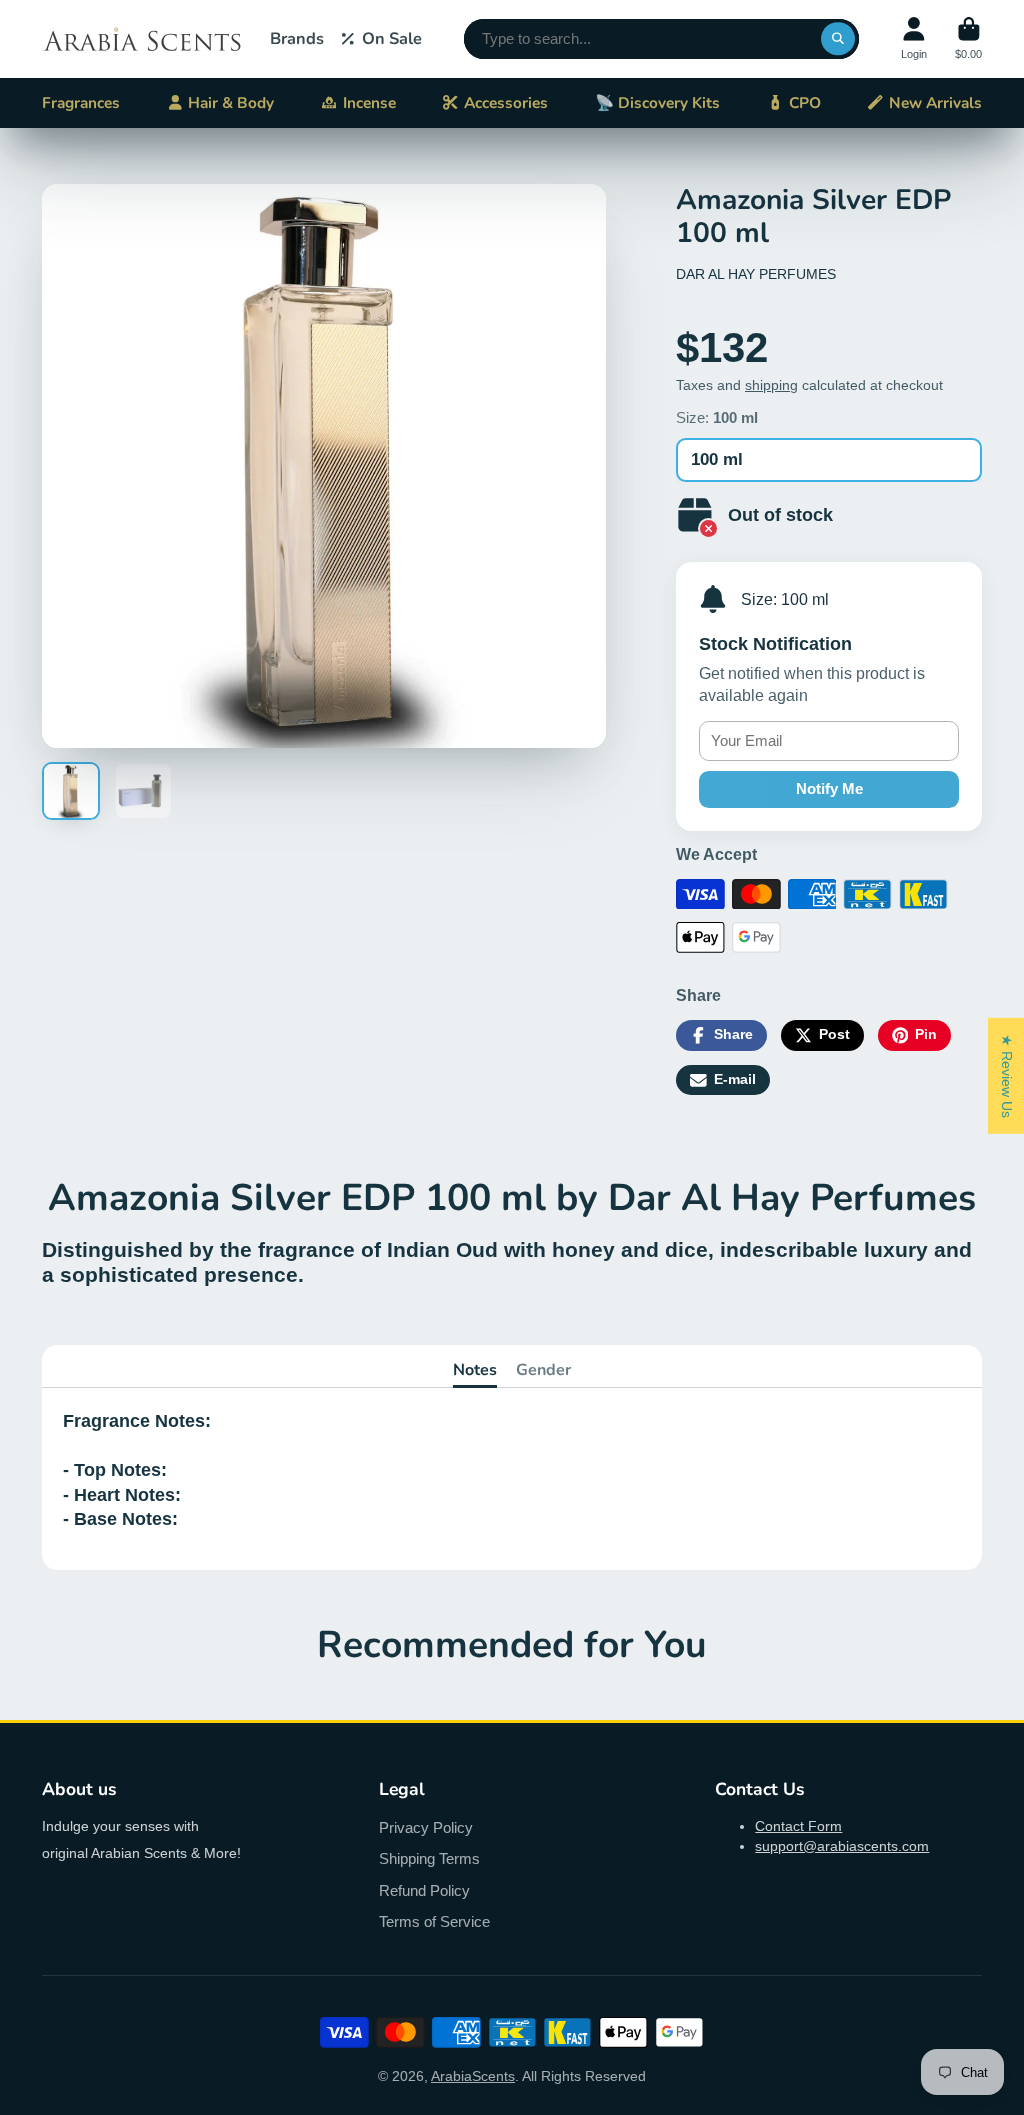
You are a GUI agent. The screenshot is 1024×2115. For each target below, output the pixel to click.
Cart (968, 38)
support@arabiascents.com (842, 1846)
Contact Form (798, 1826)
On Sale (392, 38)
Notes (475, 1370)
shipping (771, 385)
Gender (543, 1370)
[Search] (838, 39)
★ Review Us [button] (1007, 1075)
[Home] (142, 39)
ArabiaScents (473, 2076)
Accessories (506, 102)
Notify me (829, 788)
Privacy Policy (426, 1827)
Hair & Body (231, 102)
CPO (805, 102)
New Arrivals (935, 102)
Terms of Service (434, 1921)
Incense (369, 102)
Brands (297, 38)
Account (914, 38)
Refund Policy (424, 1890)
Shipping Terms (429, 1858)
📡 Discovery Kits (657, 102)
